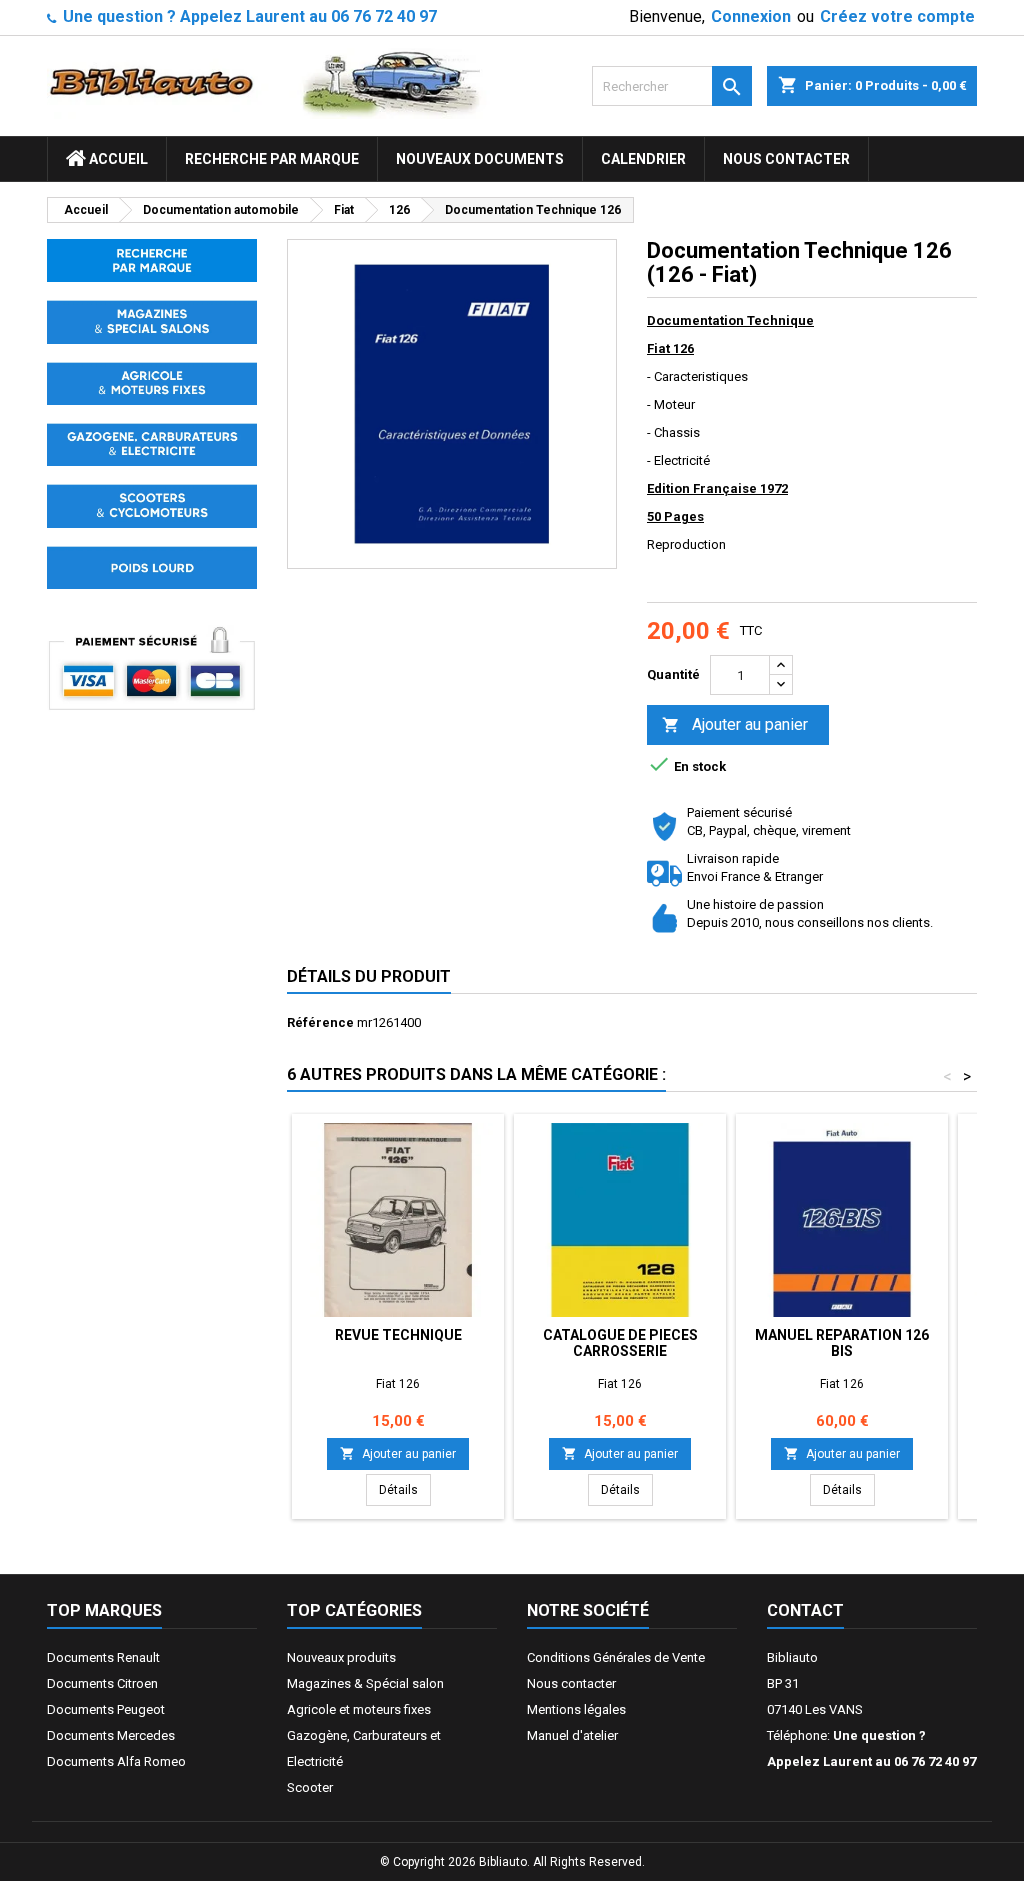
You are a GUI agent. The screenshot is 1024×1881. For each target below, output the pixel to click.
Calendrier (643, 159)
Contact (805, 1610)
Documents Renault (103, 1657)
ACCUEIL (117, 159)
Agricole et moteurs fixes (359, 1709)
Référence (320, 1022)
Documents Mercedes (111, 1735)
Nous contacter (786, 159)
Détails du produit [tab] (369, 976)
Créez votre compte (897, 16)
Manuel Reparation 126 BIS (842, 1343)
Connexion (751, 16)
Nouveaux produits (341, 1657)
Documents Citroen (102, 1683)
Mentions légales (576, 1709)
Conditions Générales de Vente (616, 1657)
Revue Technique (398, 1335)
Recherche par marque (272, 159)
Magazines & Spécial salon (365, 1683)
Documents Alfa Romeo (116, 1761)
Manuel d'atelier (572, 1735)
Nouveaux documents (480, 159)
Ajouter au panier (735, 724)
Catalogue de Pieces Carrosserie (620, 1343)
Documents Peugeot (106, 1709)
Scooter (310, 1787)
